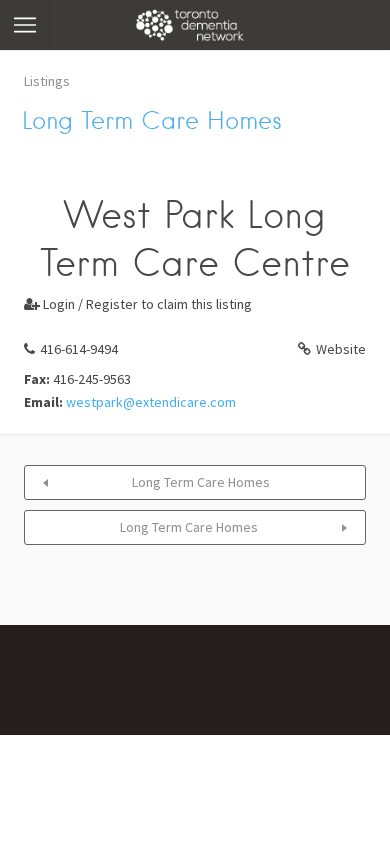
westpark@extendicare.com (151, 402)
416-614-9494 (79, 349)
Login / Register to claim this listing (138, 304)
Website (341, 349)
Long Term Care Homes (201, 482)
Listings (47, 81)
